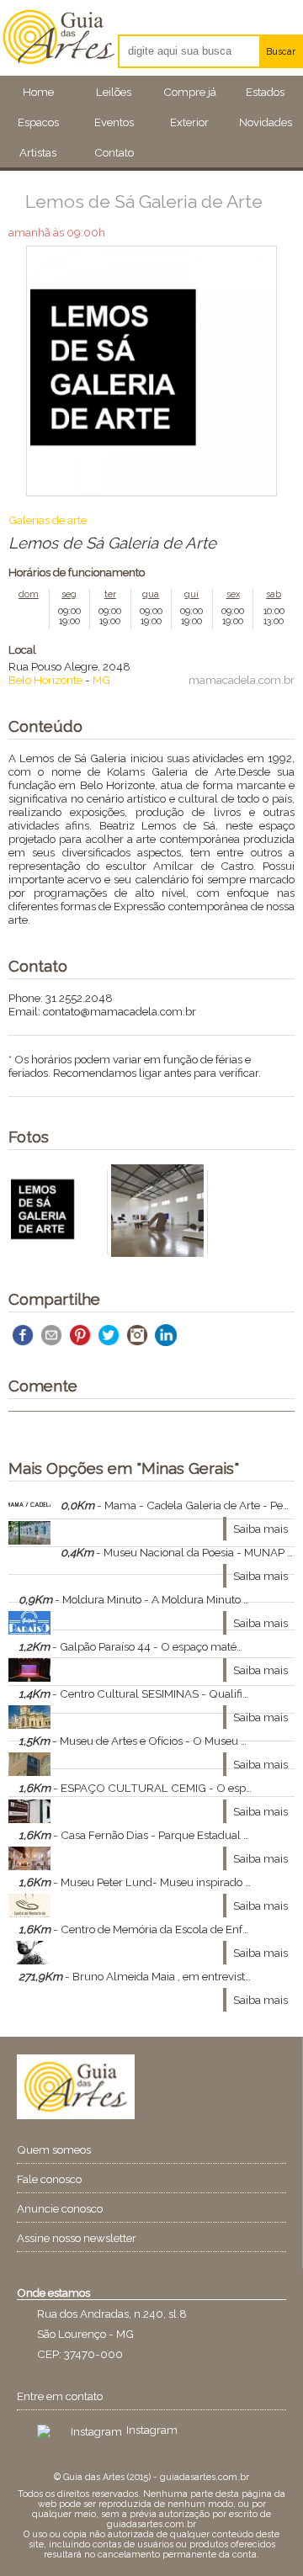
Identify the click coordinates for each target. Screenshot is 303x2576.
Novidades (266, 122)
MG (101, 680)
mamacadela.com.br (242, 680)
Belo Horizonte (45, 680)
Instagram (152, 2430)
